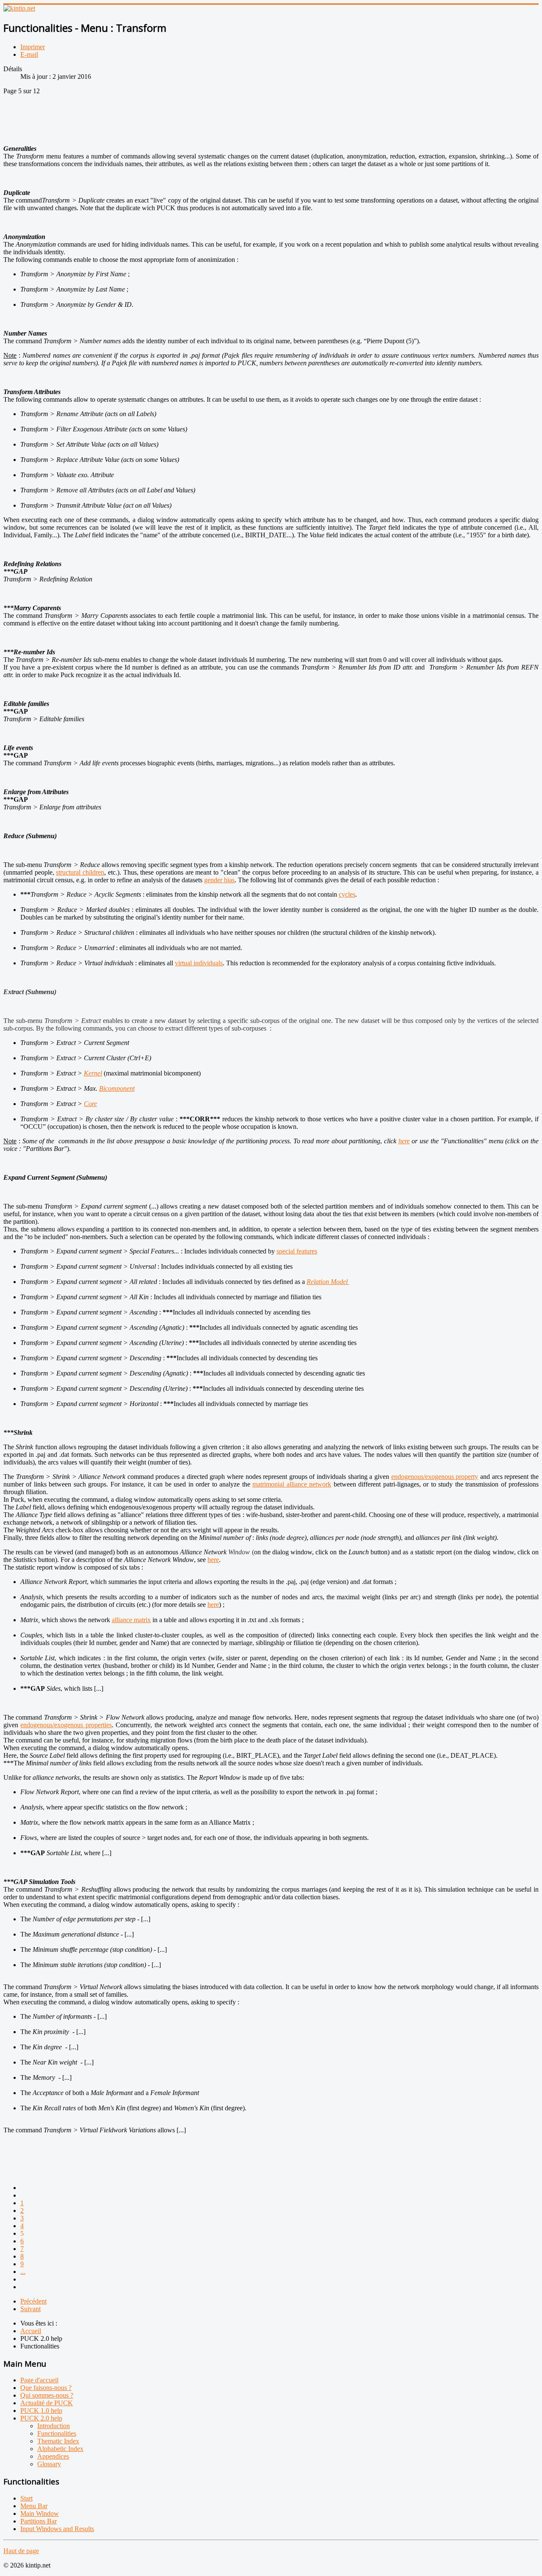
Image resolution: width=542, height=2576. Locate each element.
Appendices (53, 2456)
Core (90, 1104)
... (23, 2272)
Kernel (93, 1073)
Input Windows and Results (57, 2529)
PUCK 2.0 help (41, 2418)
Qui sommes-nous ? (47, 2395)
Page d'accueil (39, 2380)
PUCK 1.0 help (41, 2411)
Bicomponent (117, 1088)
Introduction (54, 2426)
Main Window (40, 2513)
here (404, 1141)
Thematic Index (58, 2441)
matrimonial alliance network (292, 1484)
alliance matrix (131, 1620)
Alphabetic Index (60, 2449)
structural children (80, 872)
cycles (347, 894)
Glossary (49, 2464)
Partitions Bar (39, 2521)
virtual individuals (199, 963)
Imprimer (33, 47)
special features (297, 1251)
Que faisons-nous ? (46, 2388)
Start (26, 2498)
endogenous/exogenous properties (66, 1725)
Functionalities (57, 2433)
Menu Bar (34, 2506)
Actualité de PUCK (47, 2403)
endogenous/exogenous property (435, 1477)
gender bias (219, 880)
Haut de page (21, 2551)
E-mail (29, 54)
